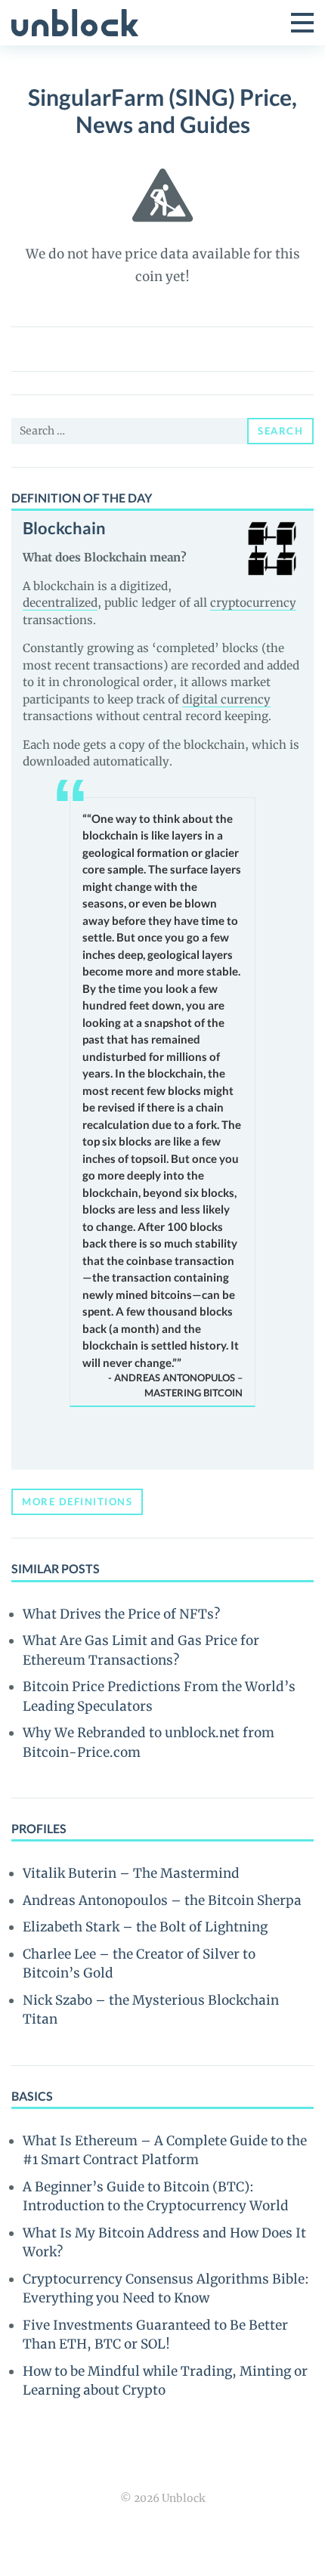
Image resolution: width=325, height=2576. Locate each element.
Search (280, 431)
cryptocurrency (253, 603)
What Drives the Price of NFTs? (121, 1614)
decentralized (60, 603)
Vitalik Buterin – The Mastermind (131, 1873)
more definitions (77, 1501)
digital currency (226, 699)
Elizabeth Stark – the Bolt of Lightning (145, 1927)
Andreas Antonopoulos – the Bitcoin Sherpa (162, 1900)
